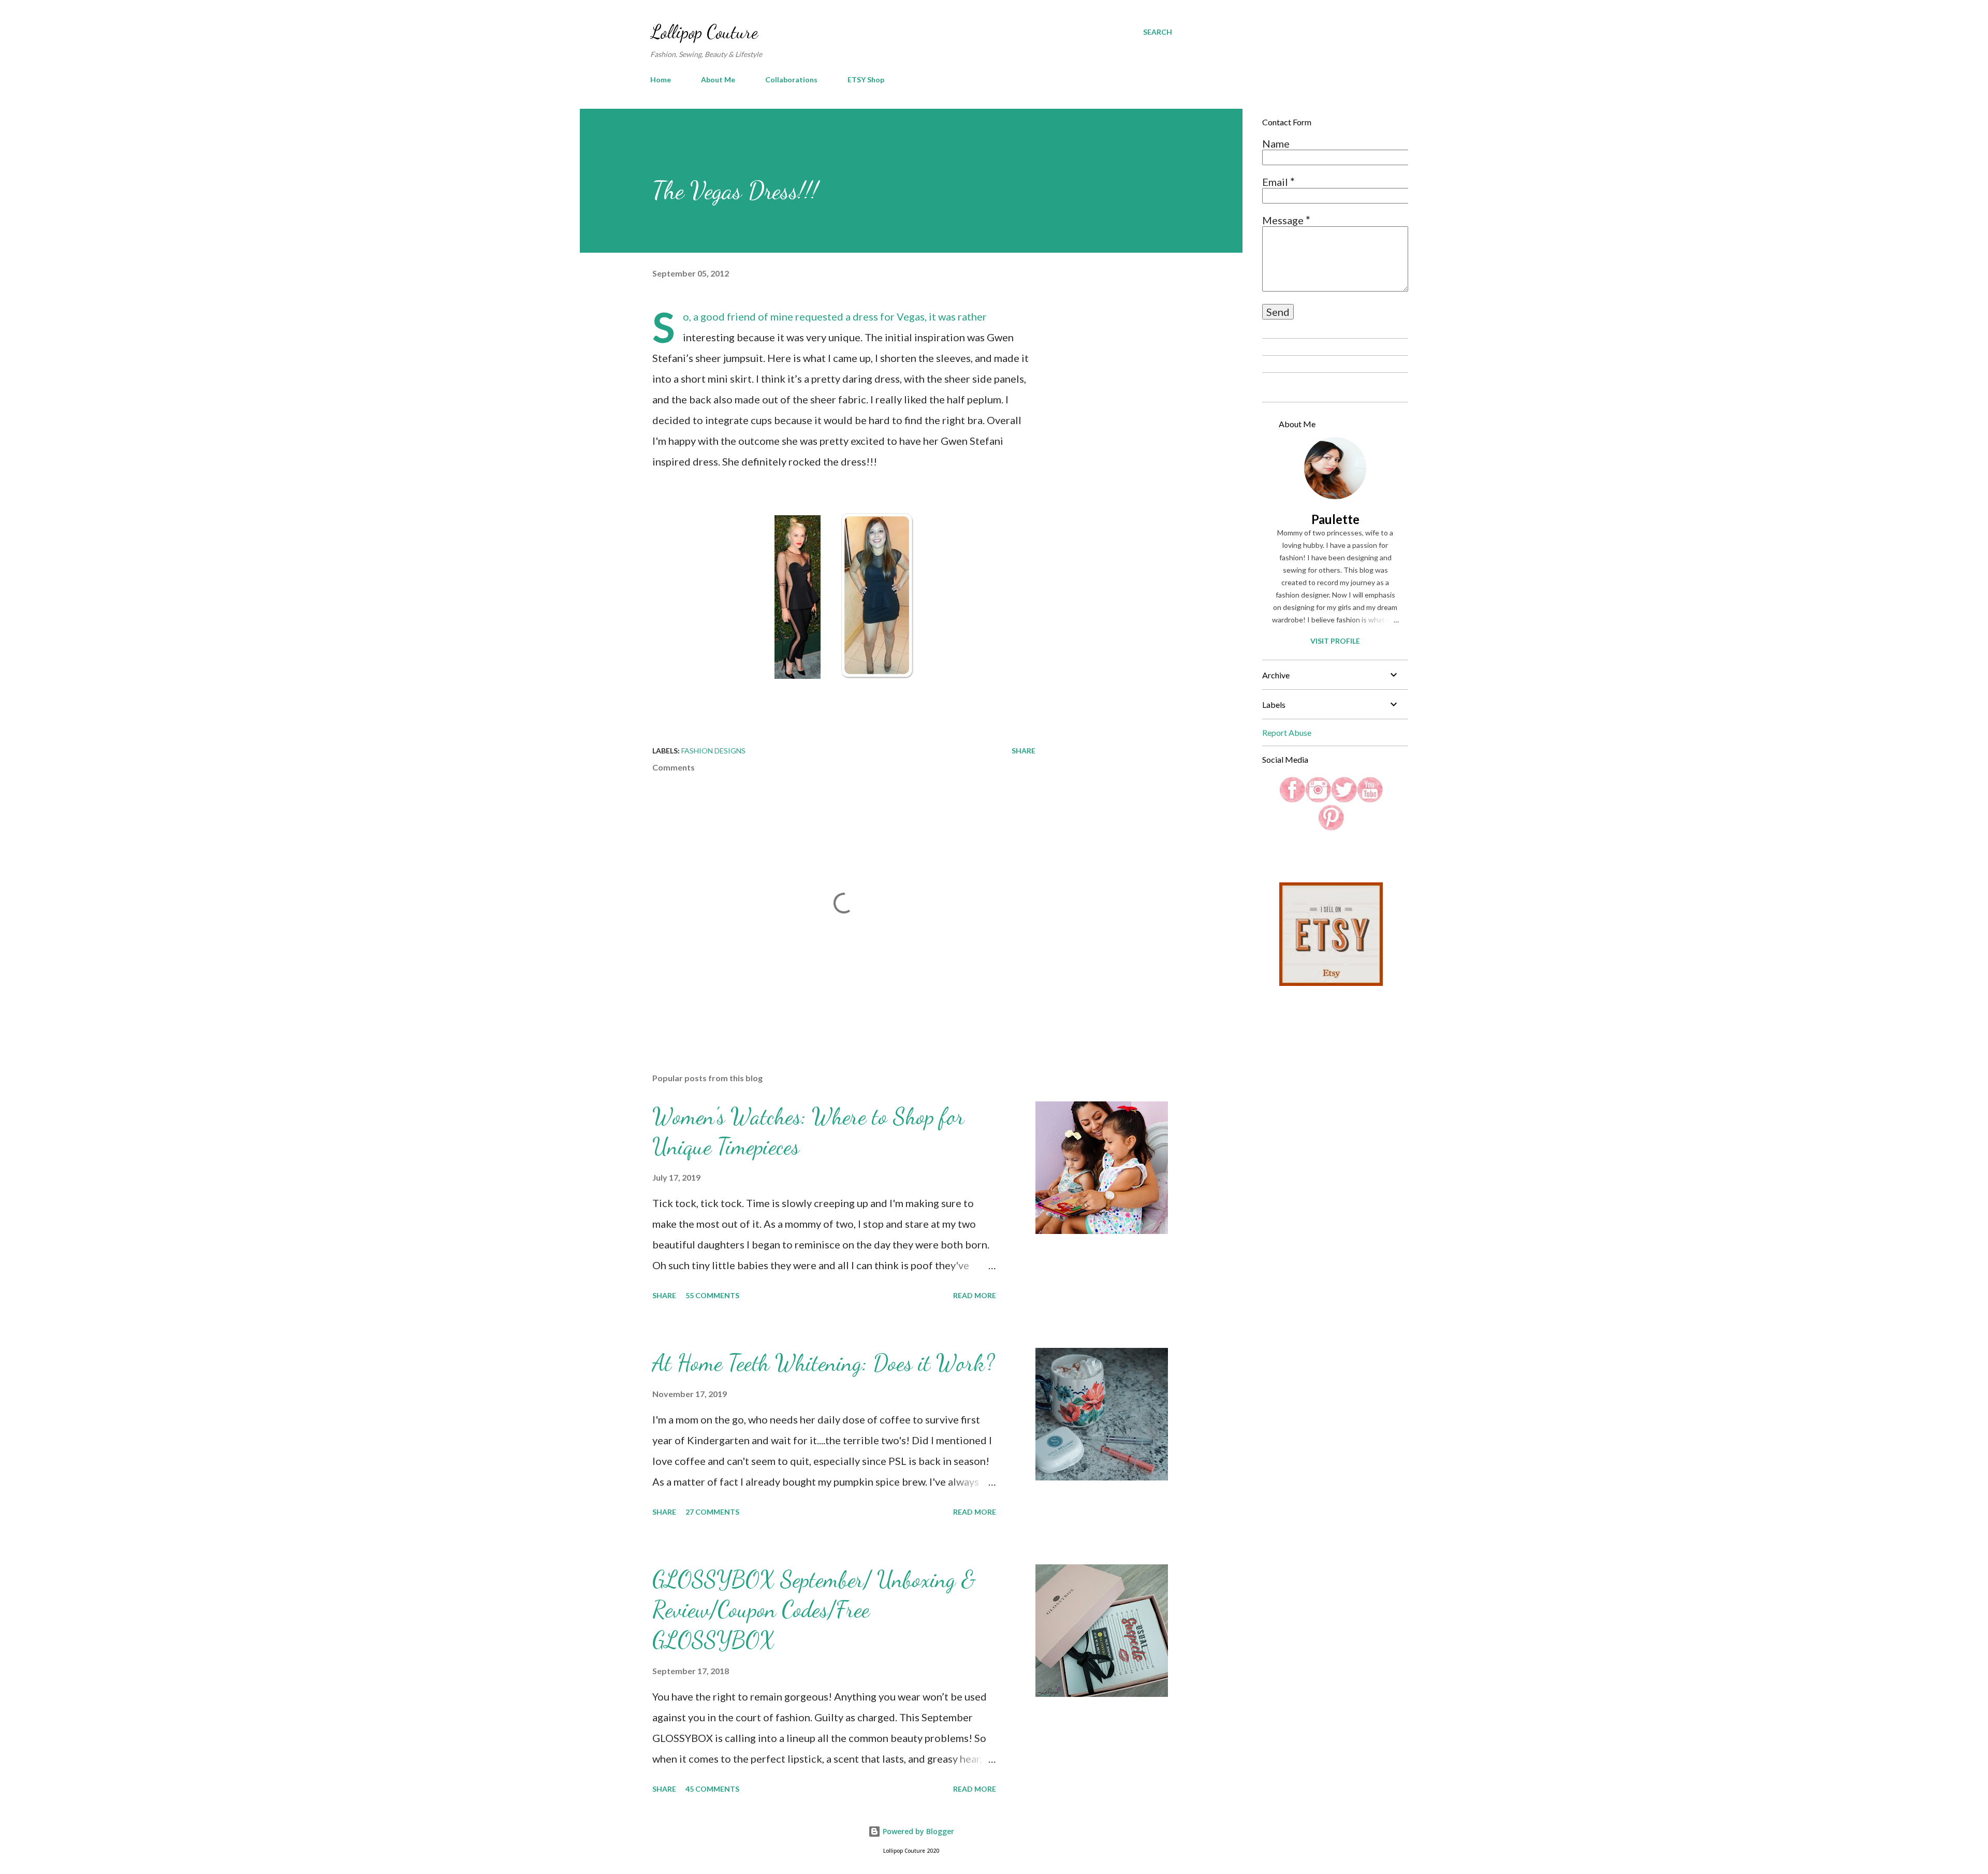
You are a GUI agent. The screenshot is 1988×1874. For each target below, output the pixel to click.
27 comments (712, 1512)
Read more (975, 1295)
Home (661, 79)
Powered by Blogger (917, 1831)
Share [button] (1024, 751)
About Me (718, 79)
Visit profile (1335, 641)
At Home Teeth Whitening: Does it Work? (823, 1363)
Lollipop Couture (704, 32)
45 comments (712, 1789)
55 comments (712, 1295)
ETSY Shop (866, 79)
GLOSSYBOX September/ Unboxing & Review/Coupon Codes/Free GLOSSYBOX (814, 1610)
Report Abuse (1287, 732)
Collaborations (791, 79)
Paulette (1335, 519)
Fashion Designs (713, 751)
